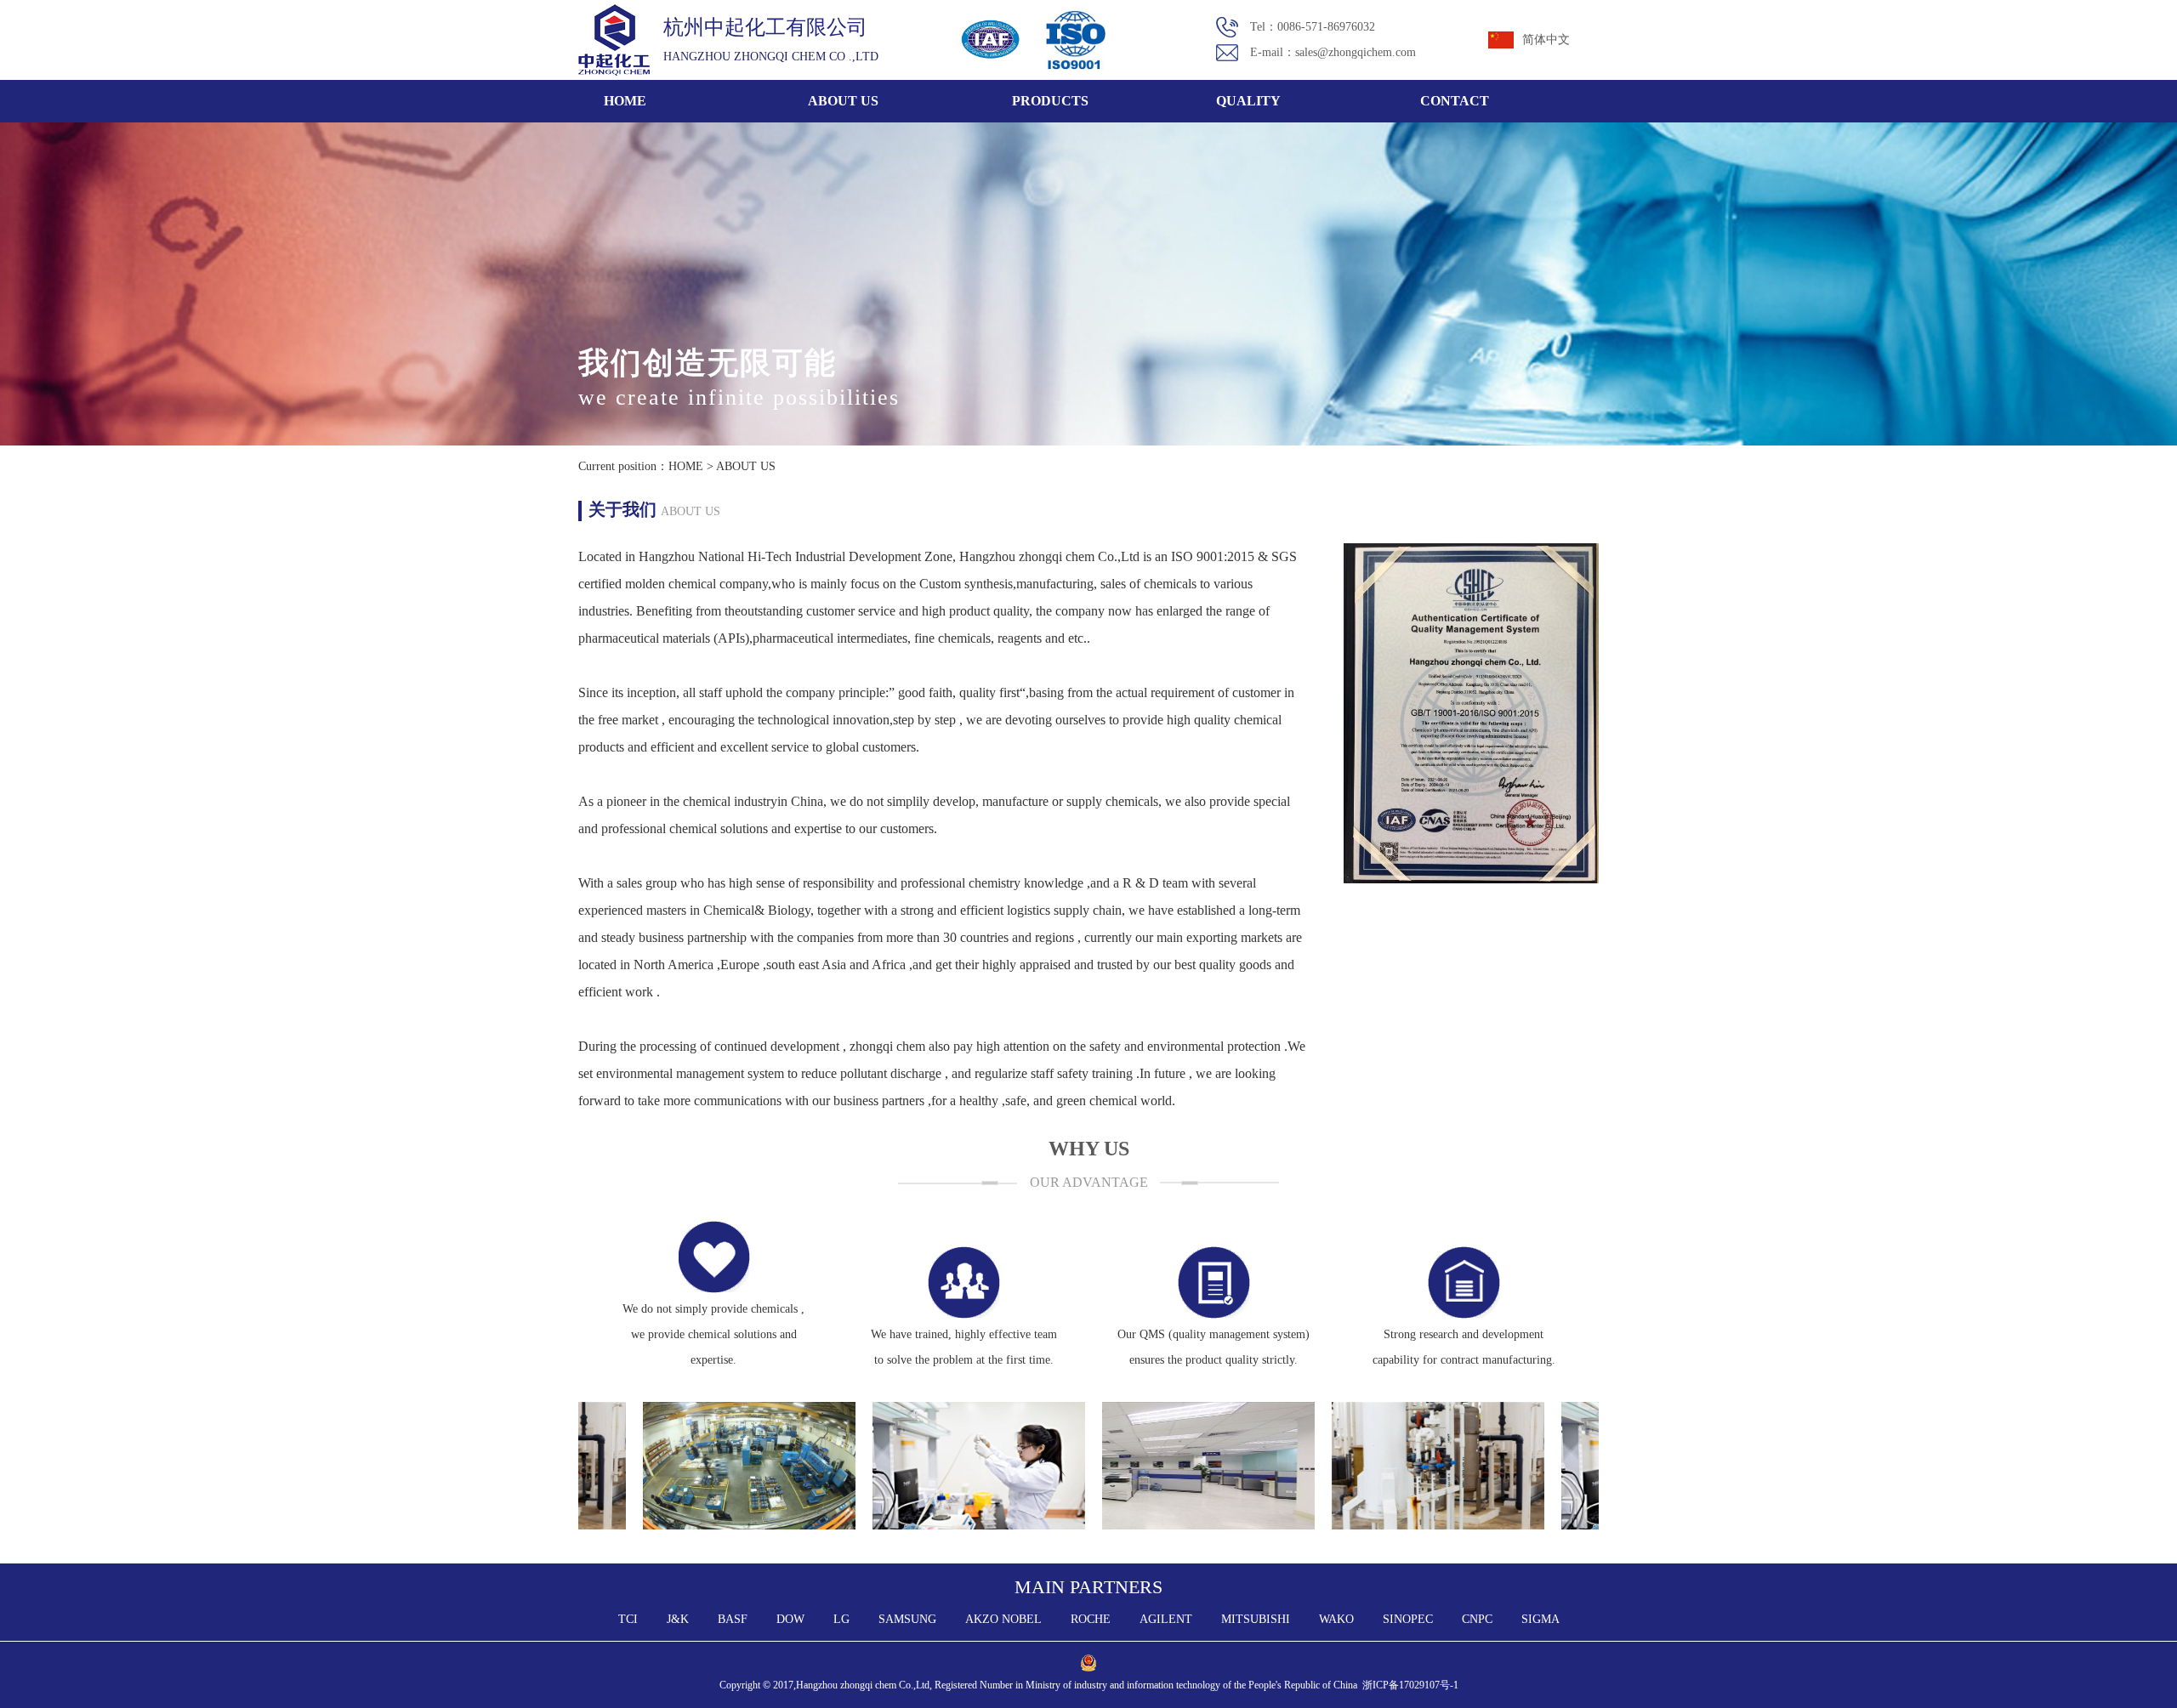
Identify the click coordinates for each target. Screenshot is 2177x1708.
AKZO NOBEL (1003, 1619)
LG (841, 1619)
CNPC (1477, 1619)
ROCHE (1091, 1619)
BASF (733, 1619)
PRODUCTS (1050, 101)
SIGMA (1540, 1619)
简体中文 (1546, 40)
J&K (678, 1619)
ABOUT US (843, 101)
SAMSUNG (907, 1619)
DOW (790, 1619)
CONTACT (1455, 101)
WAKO (1336, 1619)
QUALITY (1248, 101)
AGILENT (1166, 1619)
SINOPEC (1408, 1619)
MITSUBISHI (1256, 1619)
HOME (625, 101)
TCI (628, 1619)
